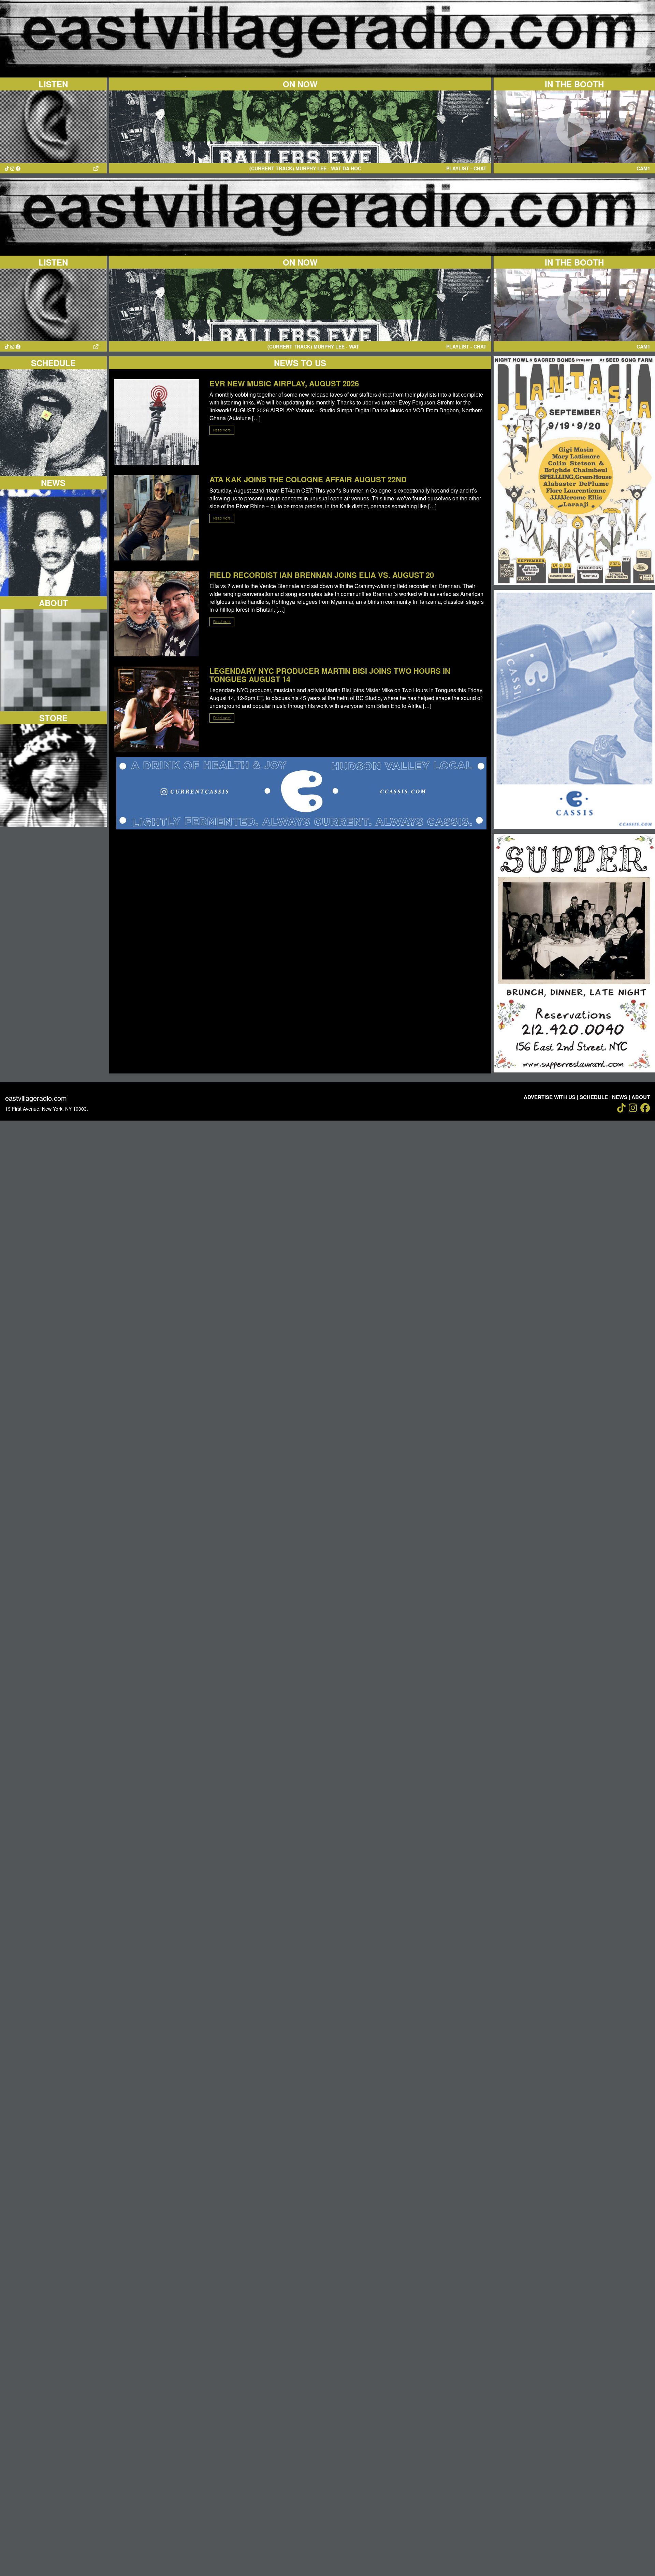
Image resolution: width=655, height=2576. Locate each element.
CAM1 (643, 168)
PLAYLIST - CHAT (466, 168)
